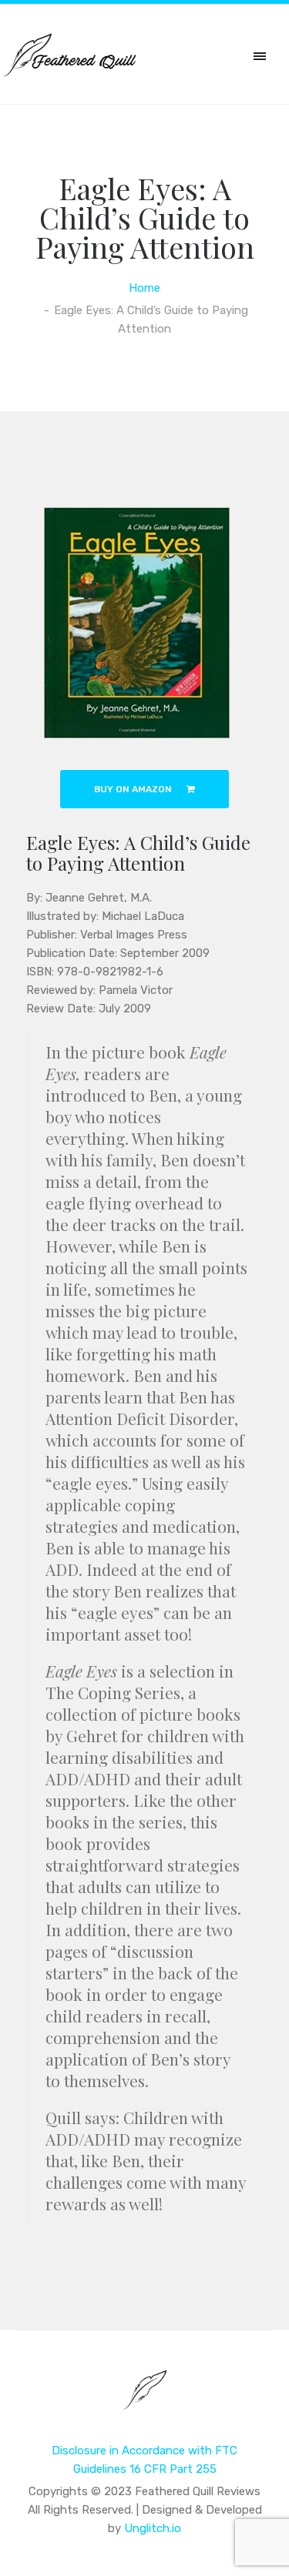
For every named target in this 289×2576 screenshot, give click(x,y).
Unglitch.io (153, 2528)
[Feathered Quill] (144, 2400)
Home (144, 288)
